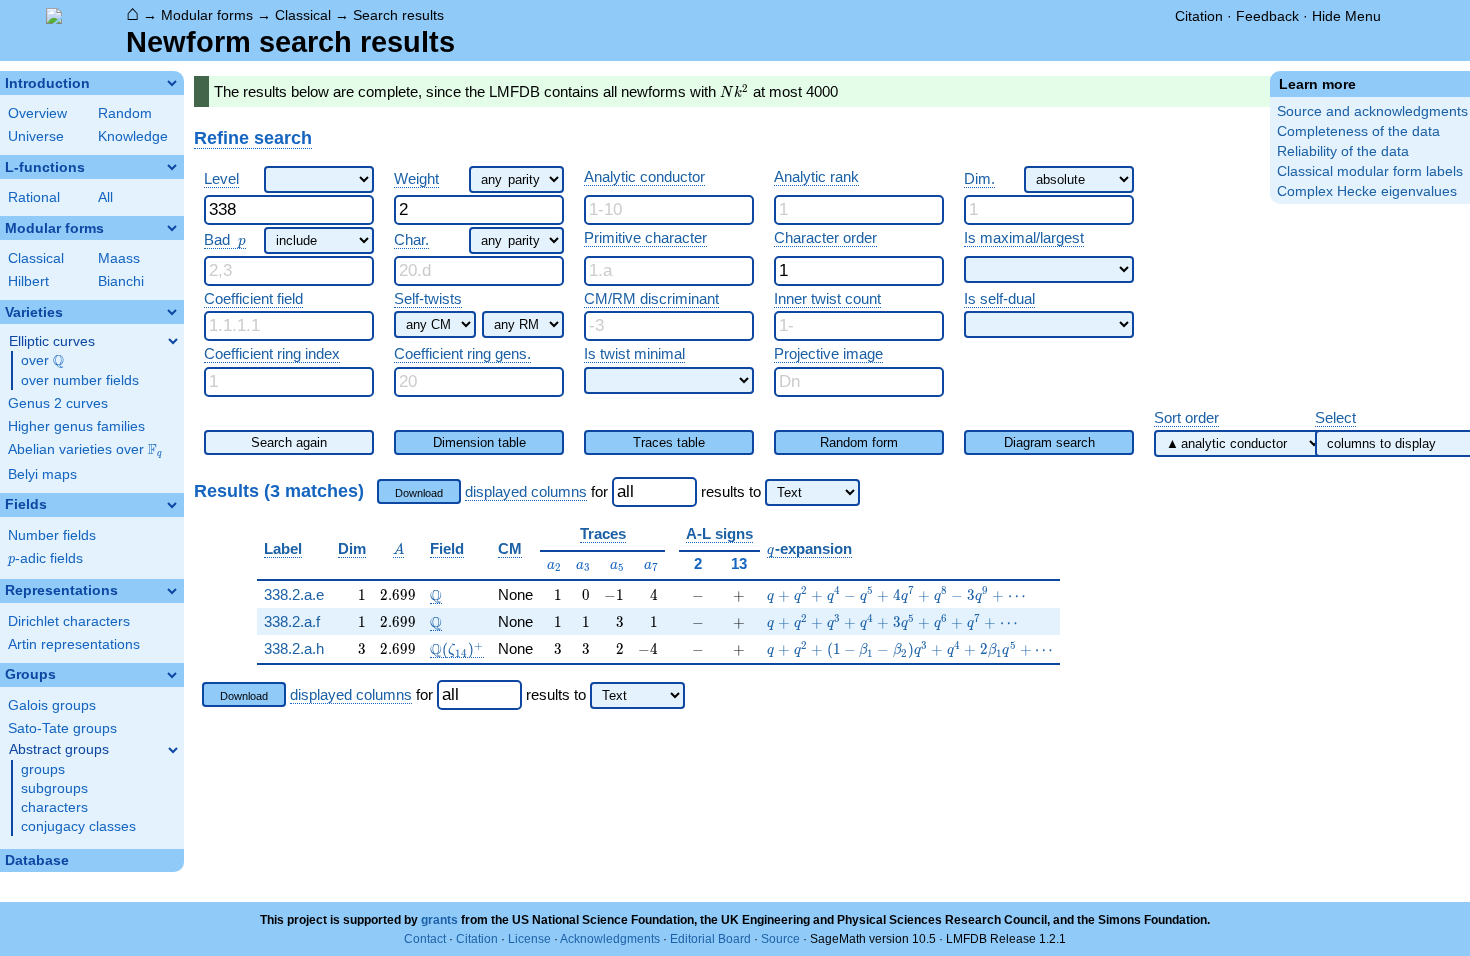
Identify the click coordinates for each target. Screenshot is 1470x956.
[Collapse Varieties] (172, 312)
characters (54, 807)
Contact (425, 939)
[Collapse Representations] (172, 591)
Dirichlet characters (69, 621)
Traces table (669, 442)
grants (439, 920)
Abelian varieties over (85, 450)
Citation (1199, 16)
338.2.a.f (292, 621)
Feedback (1267, 16)
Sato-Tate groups (62, 728)
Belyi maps (42, 474)
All (105, 197)
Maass (119, 258)
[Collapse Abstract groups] (173, 750)
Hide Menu (1346, 16)
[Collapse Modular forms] (172, 228)
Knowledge (133, 136)
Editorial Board (710, 939)
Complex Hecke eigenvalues (1367, 191)
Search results (398, 15)
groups (43, 769)
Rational (34, 197)
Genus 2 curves (58, 403)
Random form (859, 442)
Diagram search (1049, 442)
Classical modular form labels (1370, 171)
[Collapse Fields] (172, 505)
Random (125, 113)
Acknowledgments (610, 939)
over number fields (80, 380)
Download (419, 493)
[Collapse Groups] (172, 675)
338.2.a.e (294, 594)
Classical (303, 15)
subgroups (54, 788)
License (529, 939)
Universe (36, 136)
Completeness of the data (1358, 131)
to (755, 491)
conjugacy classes (78, 826)
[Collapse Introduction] (172, 83)
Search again (289, 442)
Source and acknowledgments (1372, 111)
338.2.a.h (294, 648)
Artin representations (74, 644)
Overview (37, 113)
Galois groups (52, 705)
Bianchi (121, 281)
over (42, 361)
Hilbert (28, 281)
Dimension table (479, 442)
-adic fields (45, 558)
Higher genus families (76, 426)
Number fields (52, 535)
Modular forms (207, 15)
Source (780, 939)
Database (37, 860)
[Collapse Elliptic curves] (173, 341)
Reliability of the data (1343, 151)
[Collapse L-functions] (172, 167)
